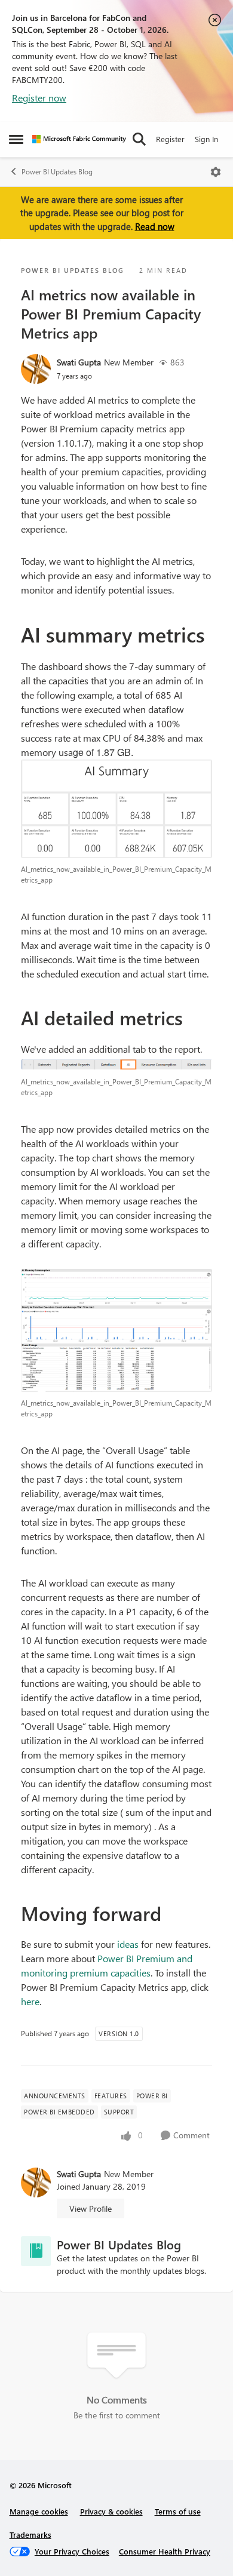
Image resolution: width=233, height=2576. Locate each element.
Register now (39, 98)
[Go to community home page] (79, 139)
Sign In (206, 139)
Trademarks (30, 2534)
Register (170, 139)
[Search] (139, 139)
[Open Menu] (216, 172)
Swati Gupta (79, 362)
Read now (155, 226)
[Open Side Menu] (16, 139)
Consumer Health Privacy (165, 2551)
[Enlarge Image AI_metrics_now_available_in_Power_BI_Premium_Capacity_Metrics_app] (116, 809)
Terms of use (178, 2511)
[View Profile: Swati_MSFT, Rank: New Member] (36, 369)
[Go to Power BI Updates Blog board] (36, 2251)
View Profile (91, 2208)
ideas (128, 1944)
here (30, 2001)
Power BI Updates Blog (57, 172)
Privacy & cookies (111, 2511)
